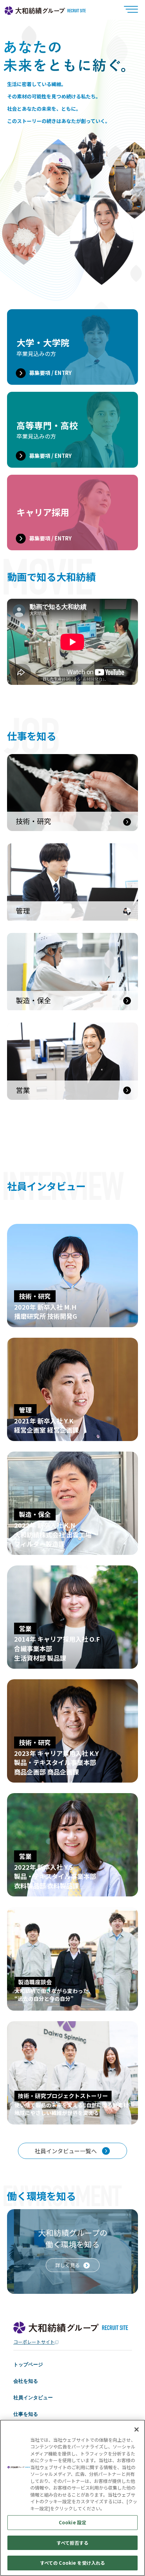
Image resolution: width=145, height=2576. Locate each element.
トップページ (28, 2364)
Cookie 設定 (72, 2522)
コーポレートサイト (34, 2342)
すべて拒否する (72, 2543)
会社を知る (26, 2381)
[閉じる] (137, 2429)
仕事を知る (26, 2414)
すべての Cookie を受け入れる (72, 2563)
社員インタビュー (33, 2397)
